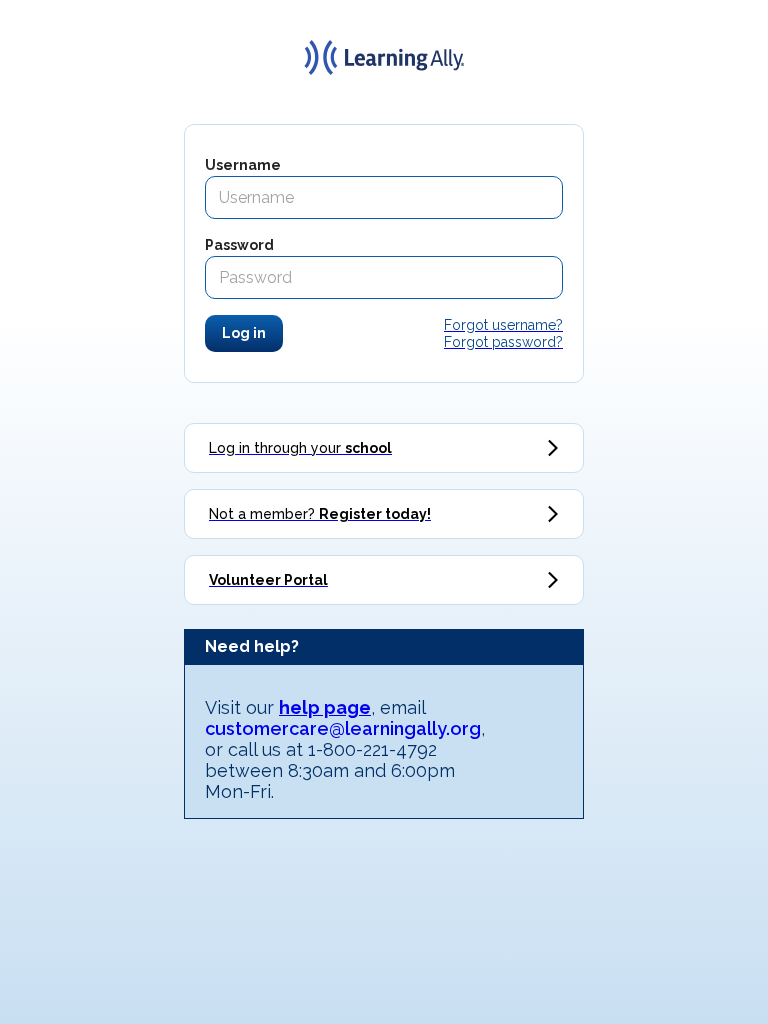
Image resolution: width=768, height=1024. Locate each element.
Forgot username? (503, 325)
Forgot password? (503, 342)
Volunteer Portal (268, 580)
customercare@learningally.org (343, 728)
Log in (244, 333)
